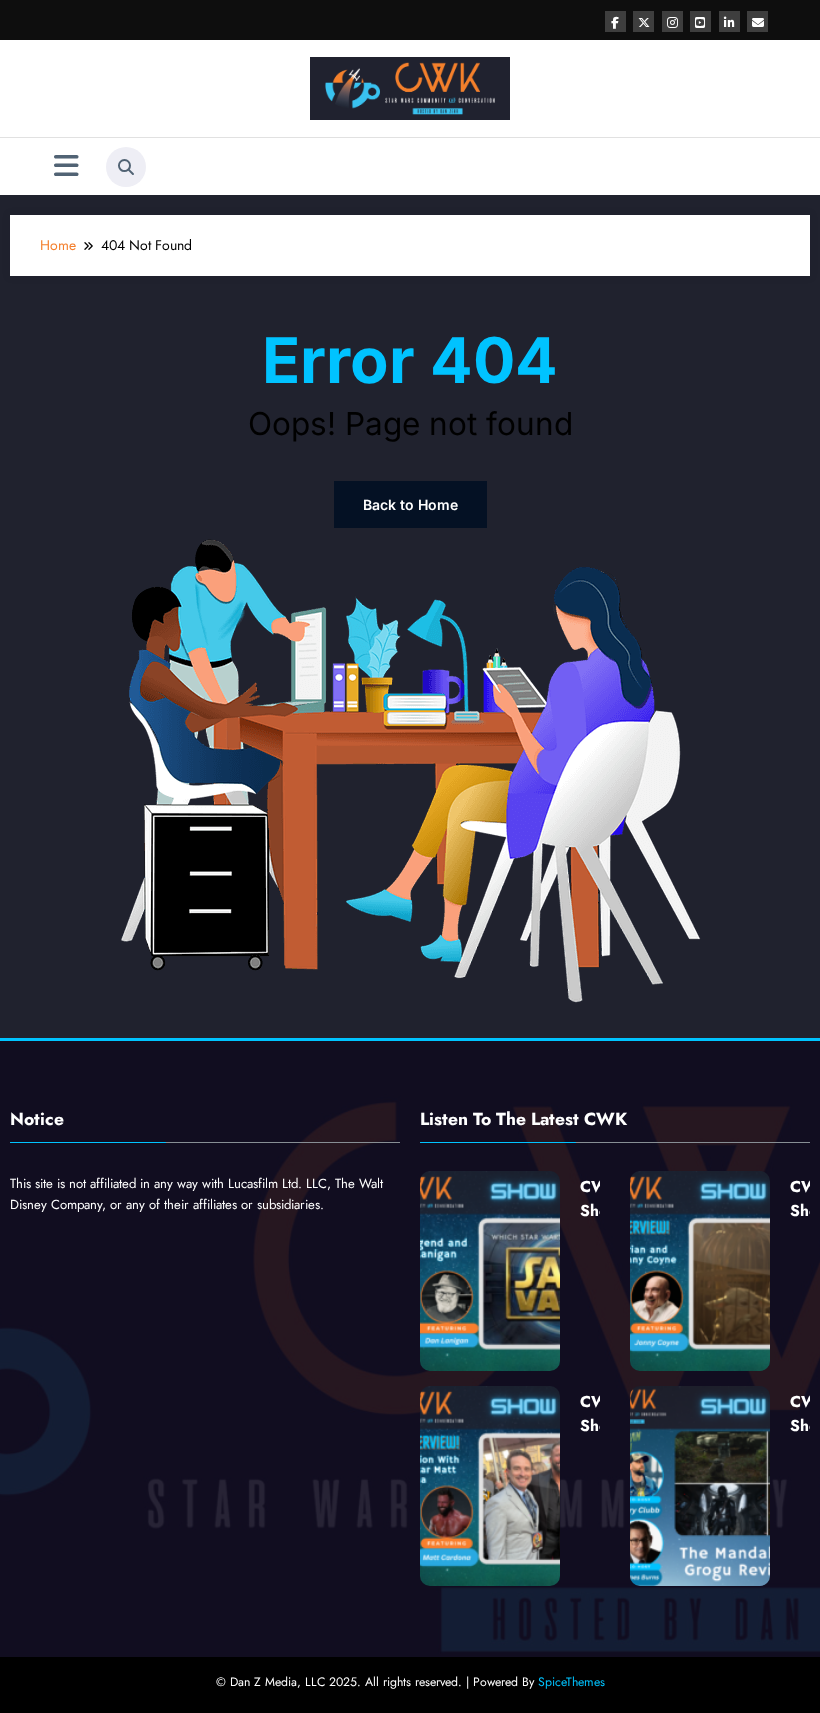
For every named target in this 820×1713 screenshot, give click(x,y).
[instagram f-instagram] (672, 21)
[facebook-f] (615, 21)
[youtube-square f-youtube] (700, 21)
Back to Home (410, 504)
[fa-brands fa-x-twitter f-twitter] (643, 21)
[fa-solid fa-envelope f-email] (757, 21)
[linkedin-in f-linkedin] (729, 21)
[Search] (126, 167)
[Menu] (66, 166)
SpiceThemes (571, 1682)
